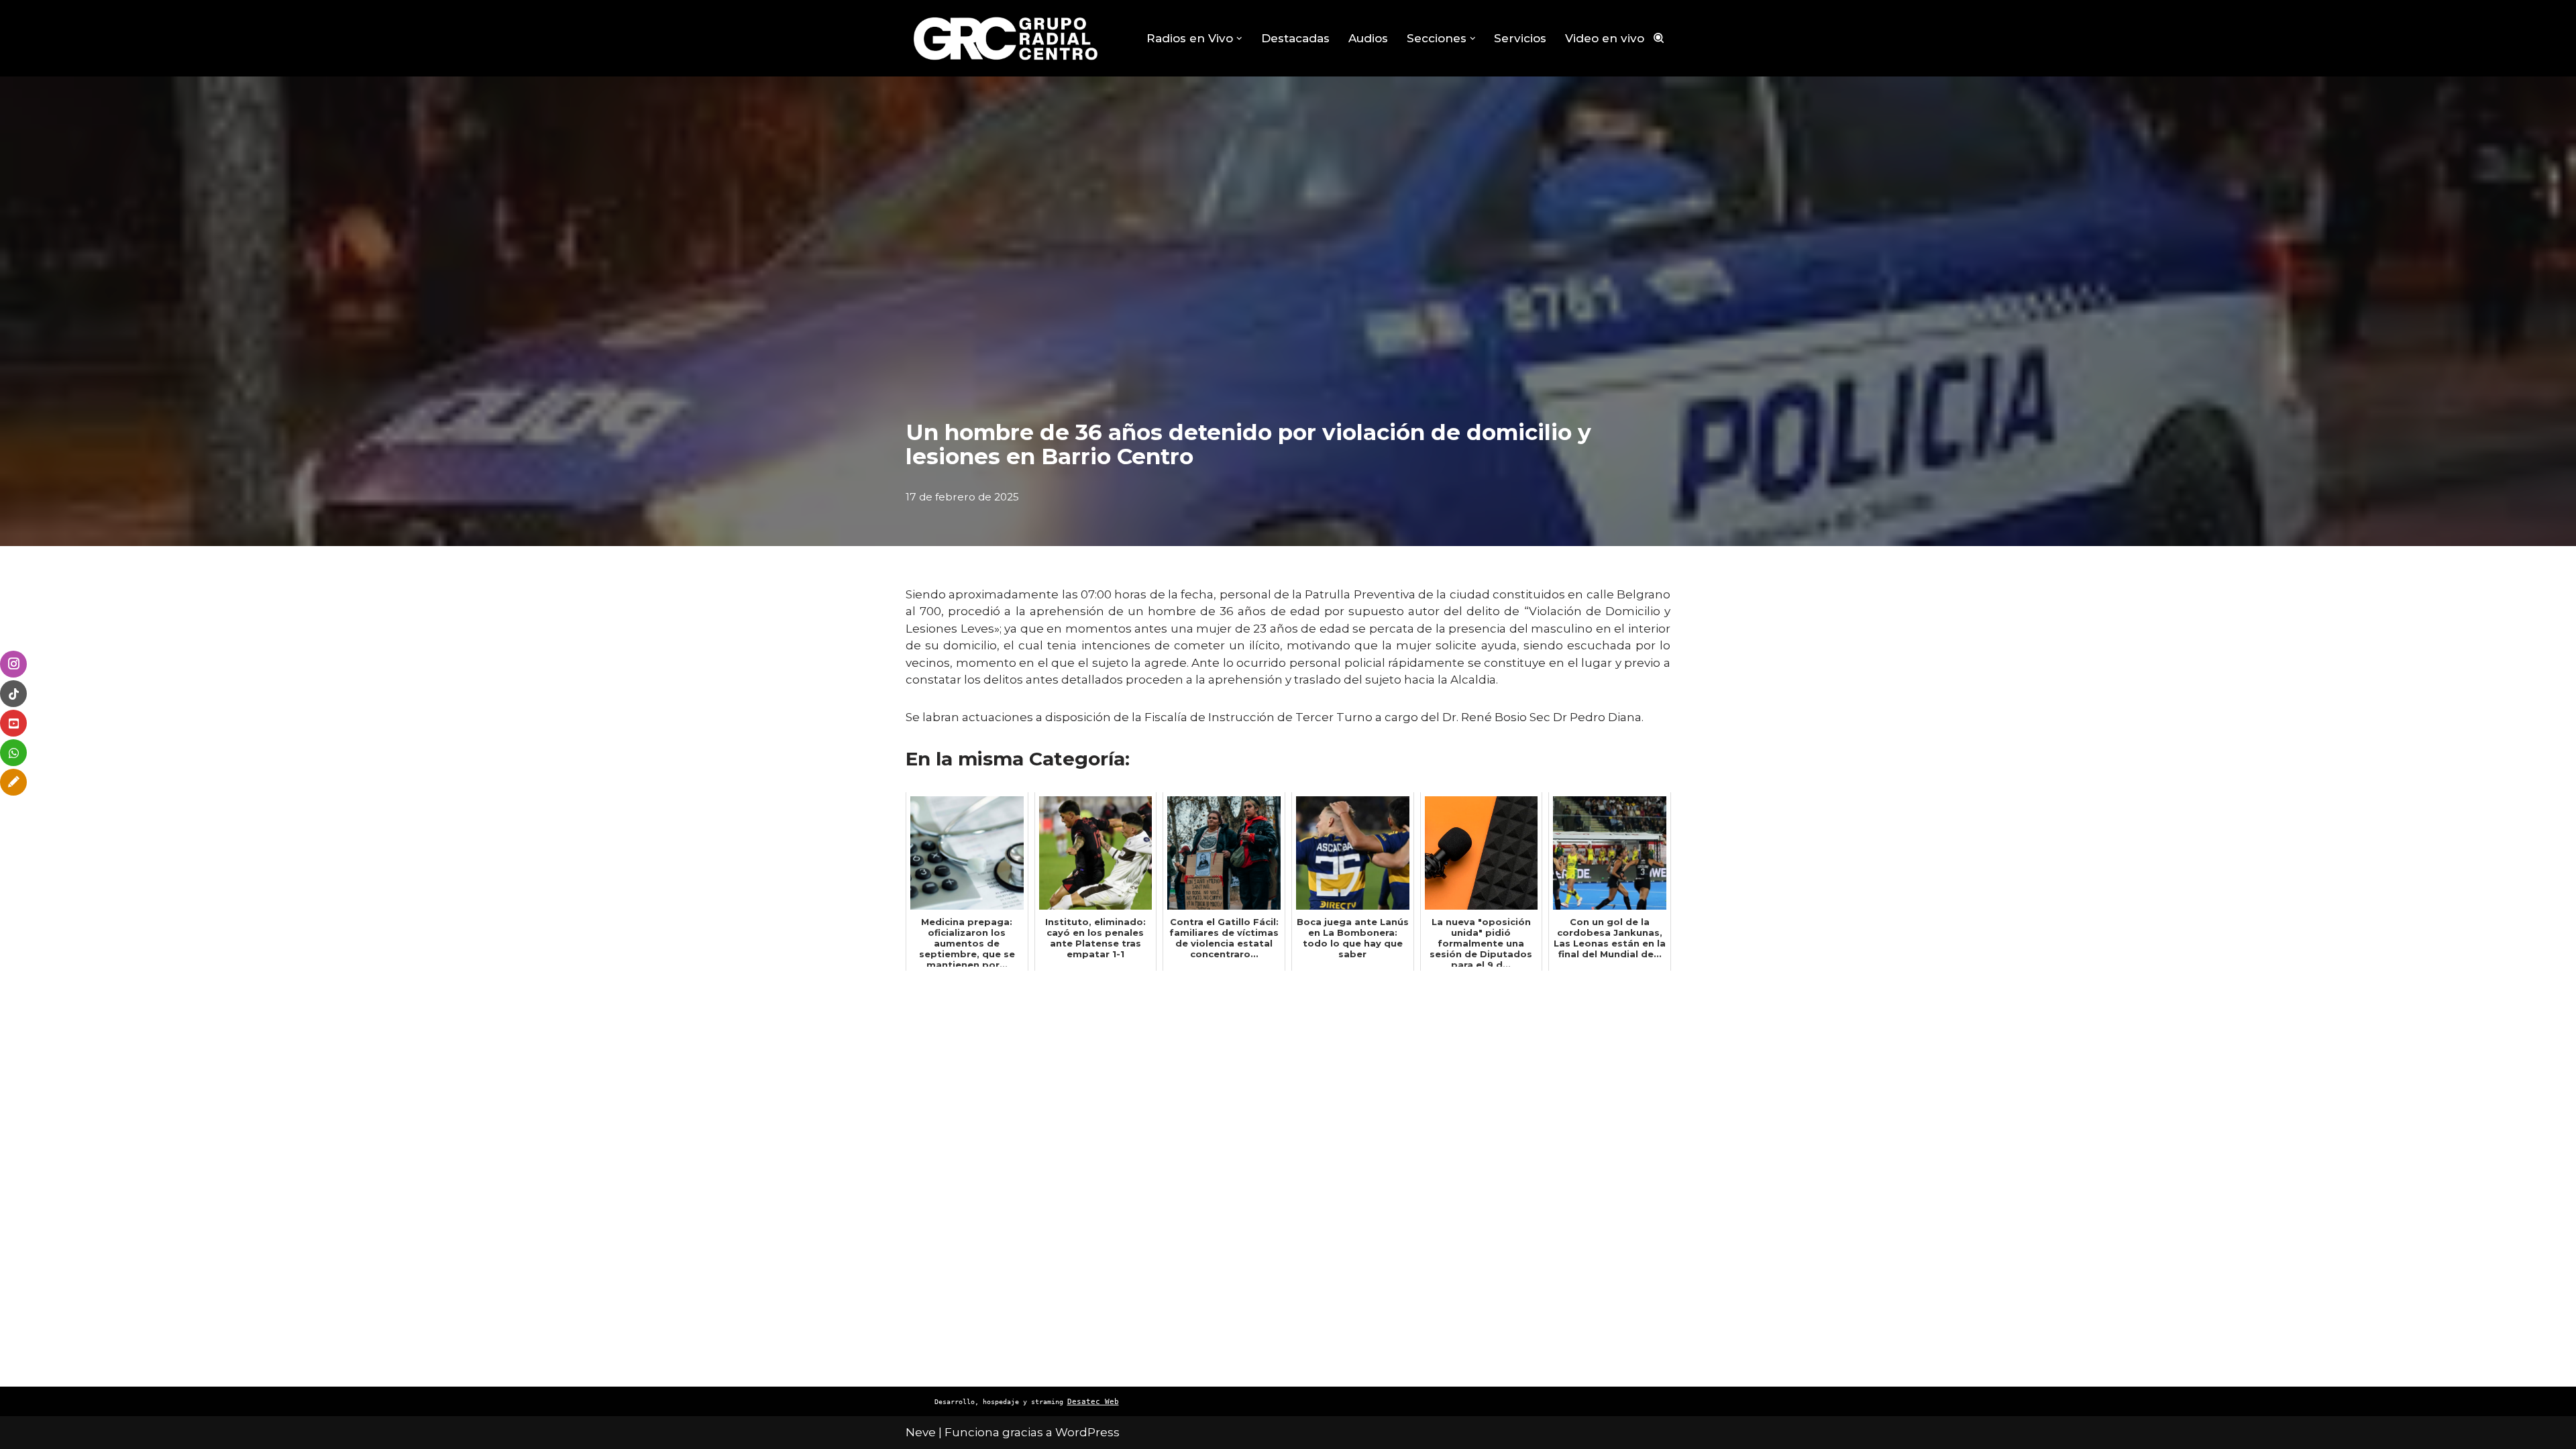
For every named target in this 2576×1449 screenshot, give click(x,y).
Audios (1368, 38)
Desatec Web (1093, 1402)
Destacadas (1295, 38)
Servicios (1520, 38)
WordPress (1087, 1432)
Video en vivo (1605, 38)
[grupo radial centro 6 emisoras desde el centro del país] (1006, 38)
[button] (1239, 39)
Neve (921, 1432)
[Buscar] (1659, 38)
